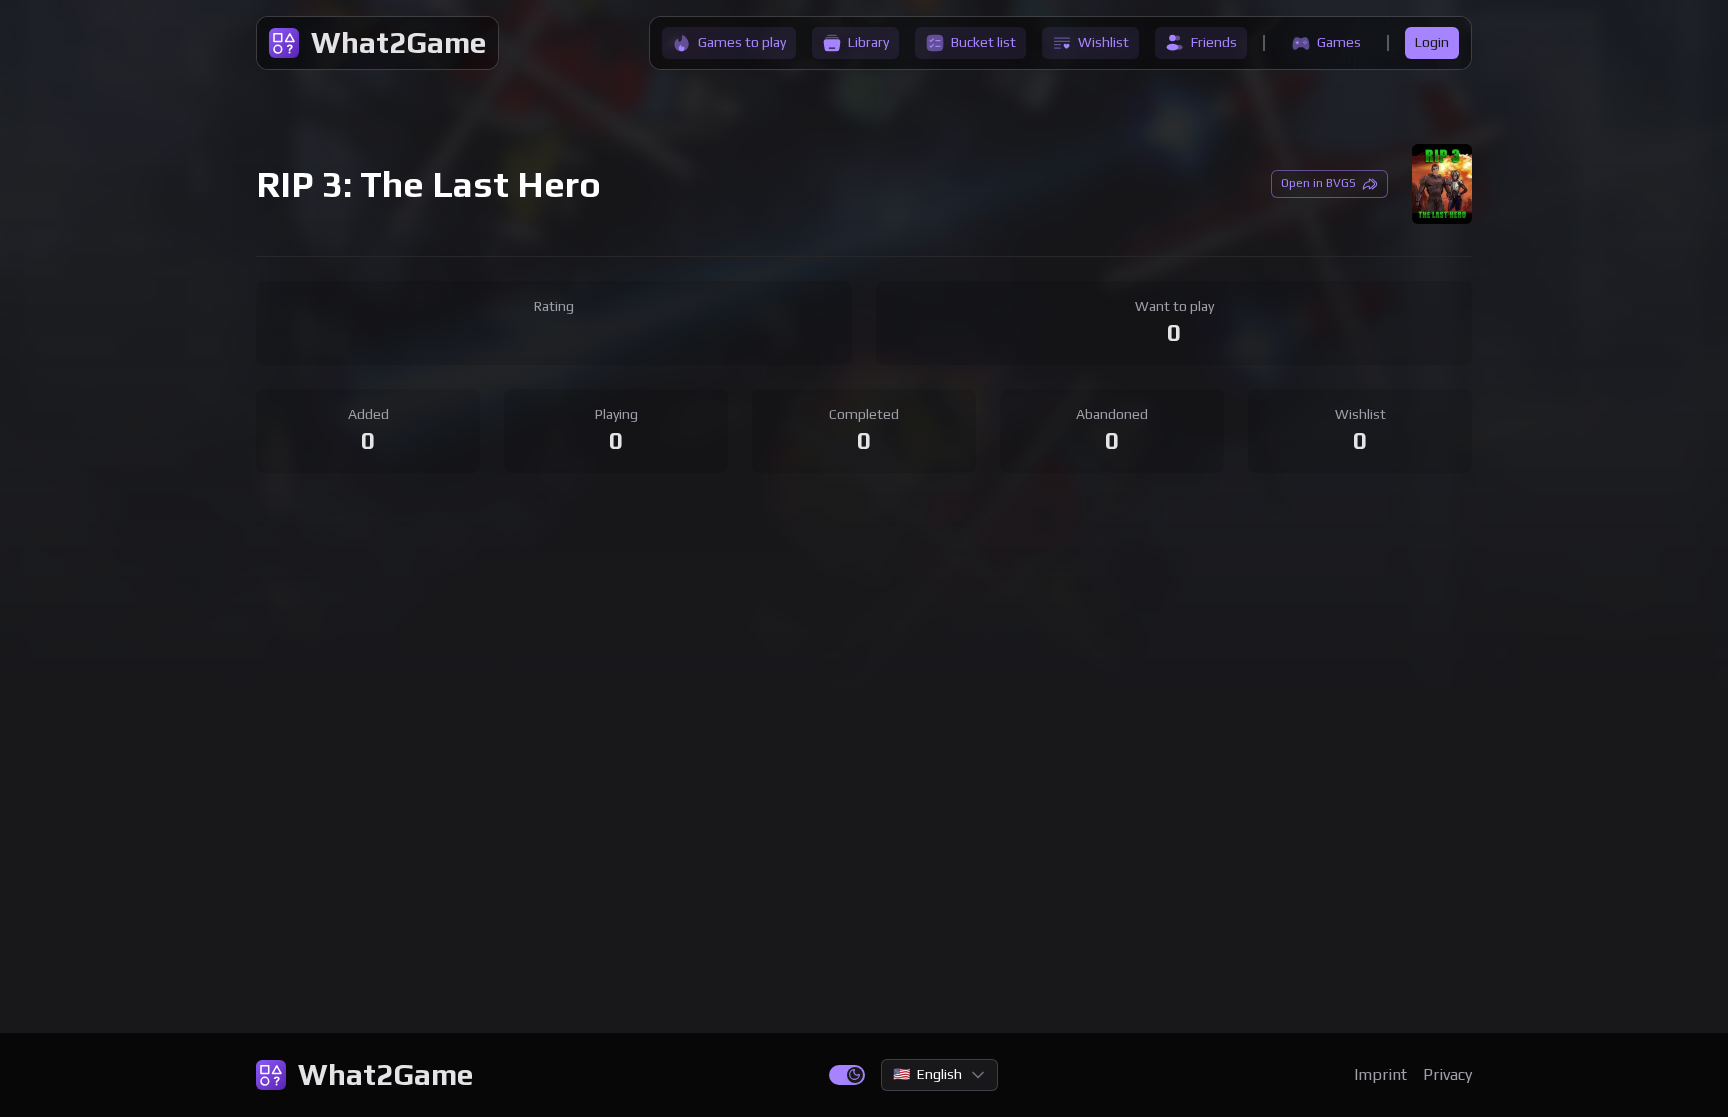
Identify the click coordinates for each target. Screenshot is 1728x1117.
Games (1339, 42)
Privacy (1447, 1074)
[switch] (847, 1075)
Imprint (1380, 1074)
